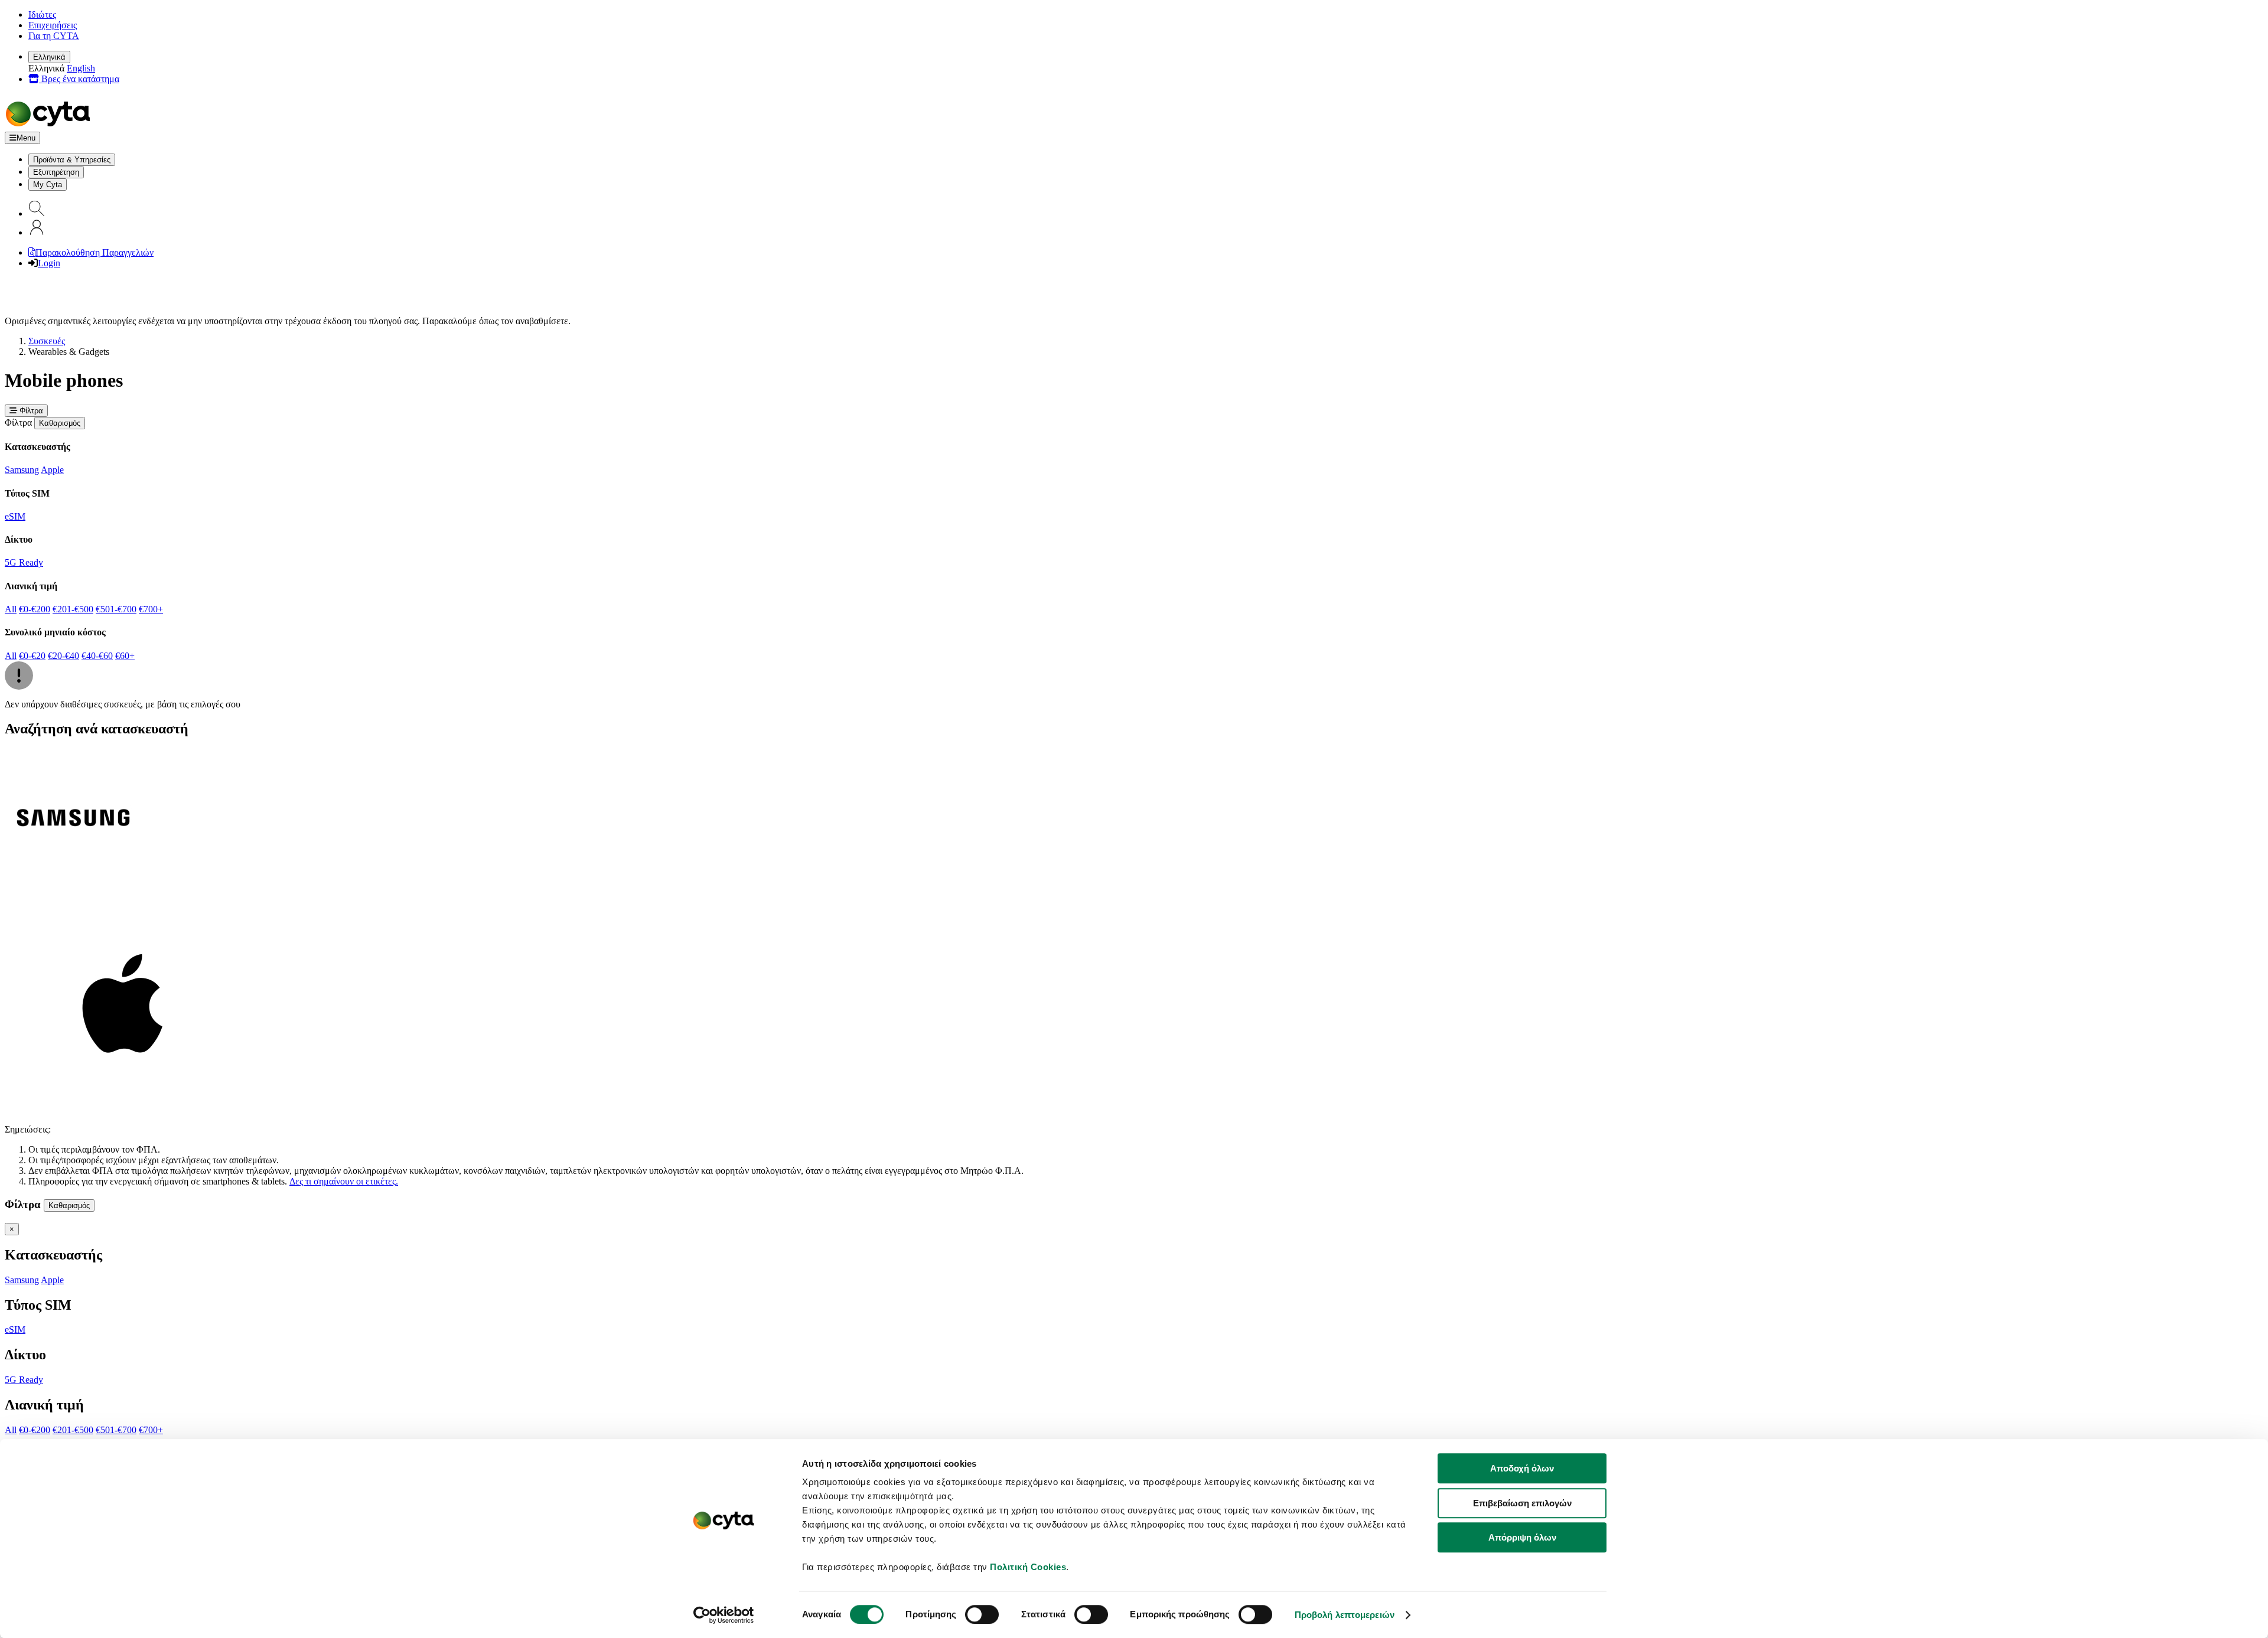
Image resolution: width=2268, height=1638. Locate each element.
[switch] (982, 1614)
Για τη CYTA (54, 36)
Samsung (22, 470)
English (81, 68)
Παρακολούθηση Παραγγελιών (94, 252)
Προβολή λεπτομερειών (1345, 1615)
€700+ (151, 609)
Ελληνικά (49, 57)
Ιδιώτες (42, 14)
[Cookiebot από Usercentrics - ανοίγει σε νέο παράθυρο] (724, 1615)
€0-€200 (35, 609)
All (11, 609)
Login (49, 263)
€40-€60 (97, 656)
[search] (37, 213)
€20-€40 (63, 656)
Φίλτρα (30, 411)
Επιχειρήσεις (53, 25)
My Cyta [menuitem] (48, 185)
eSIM (15, 516)
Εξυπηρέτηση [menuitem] (56, 172)
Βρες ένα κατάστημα (79, 79)
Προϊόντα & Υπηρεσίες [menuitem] (72, 160)
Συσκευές (47, 341)
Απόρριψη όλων (1522, 1537)
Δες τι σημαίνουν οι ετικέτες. (344, 1181)
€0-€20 (32, 656)
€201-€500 (73, 609)
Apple (52, 470)
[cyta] (50, 126)
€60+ (125, 656)
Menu (26, 138)
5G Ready (24, 562)
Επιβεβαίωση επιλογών (1522, 1503)
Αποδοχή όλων (1522, 1468)
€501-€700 (116, 609)
